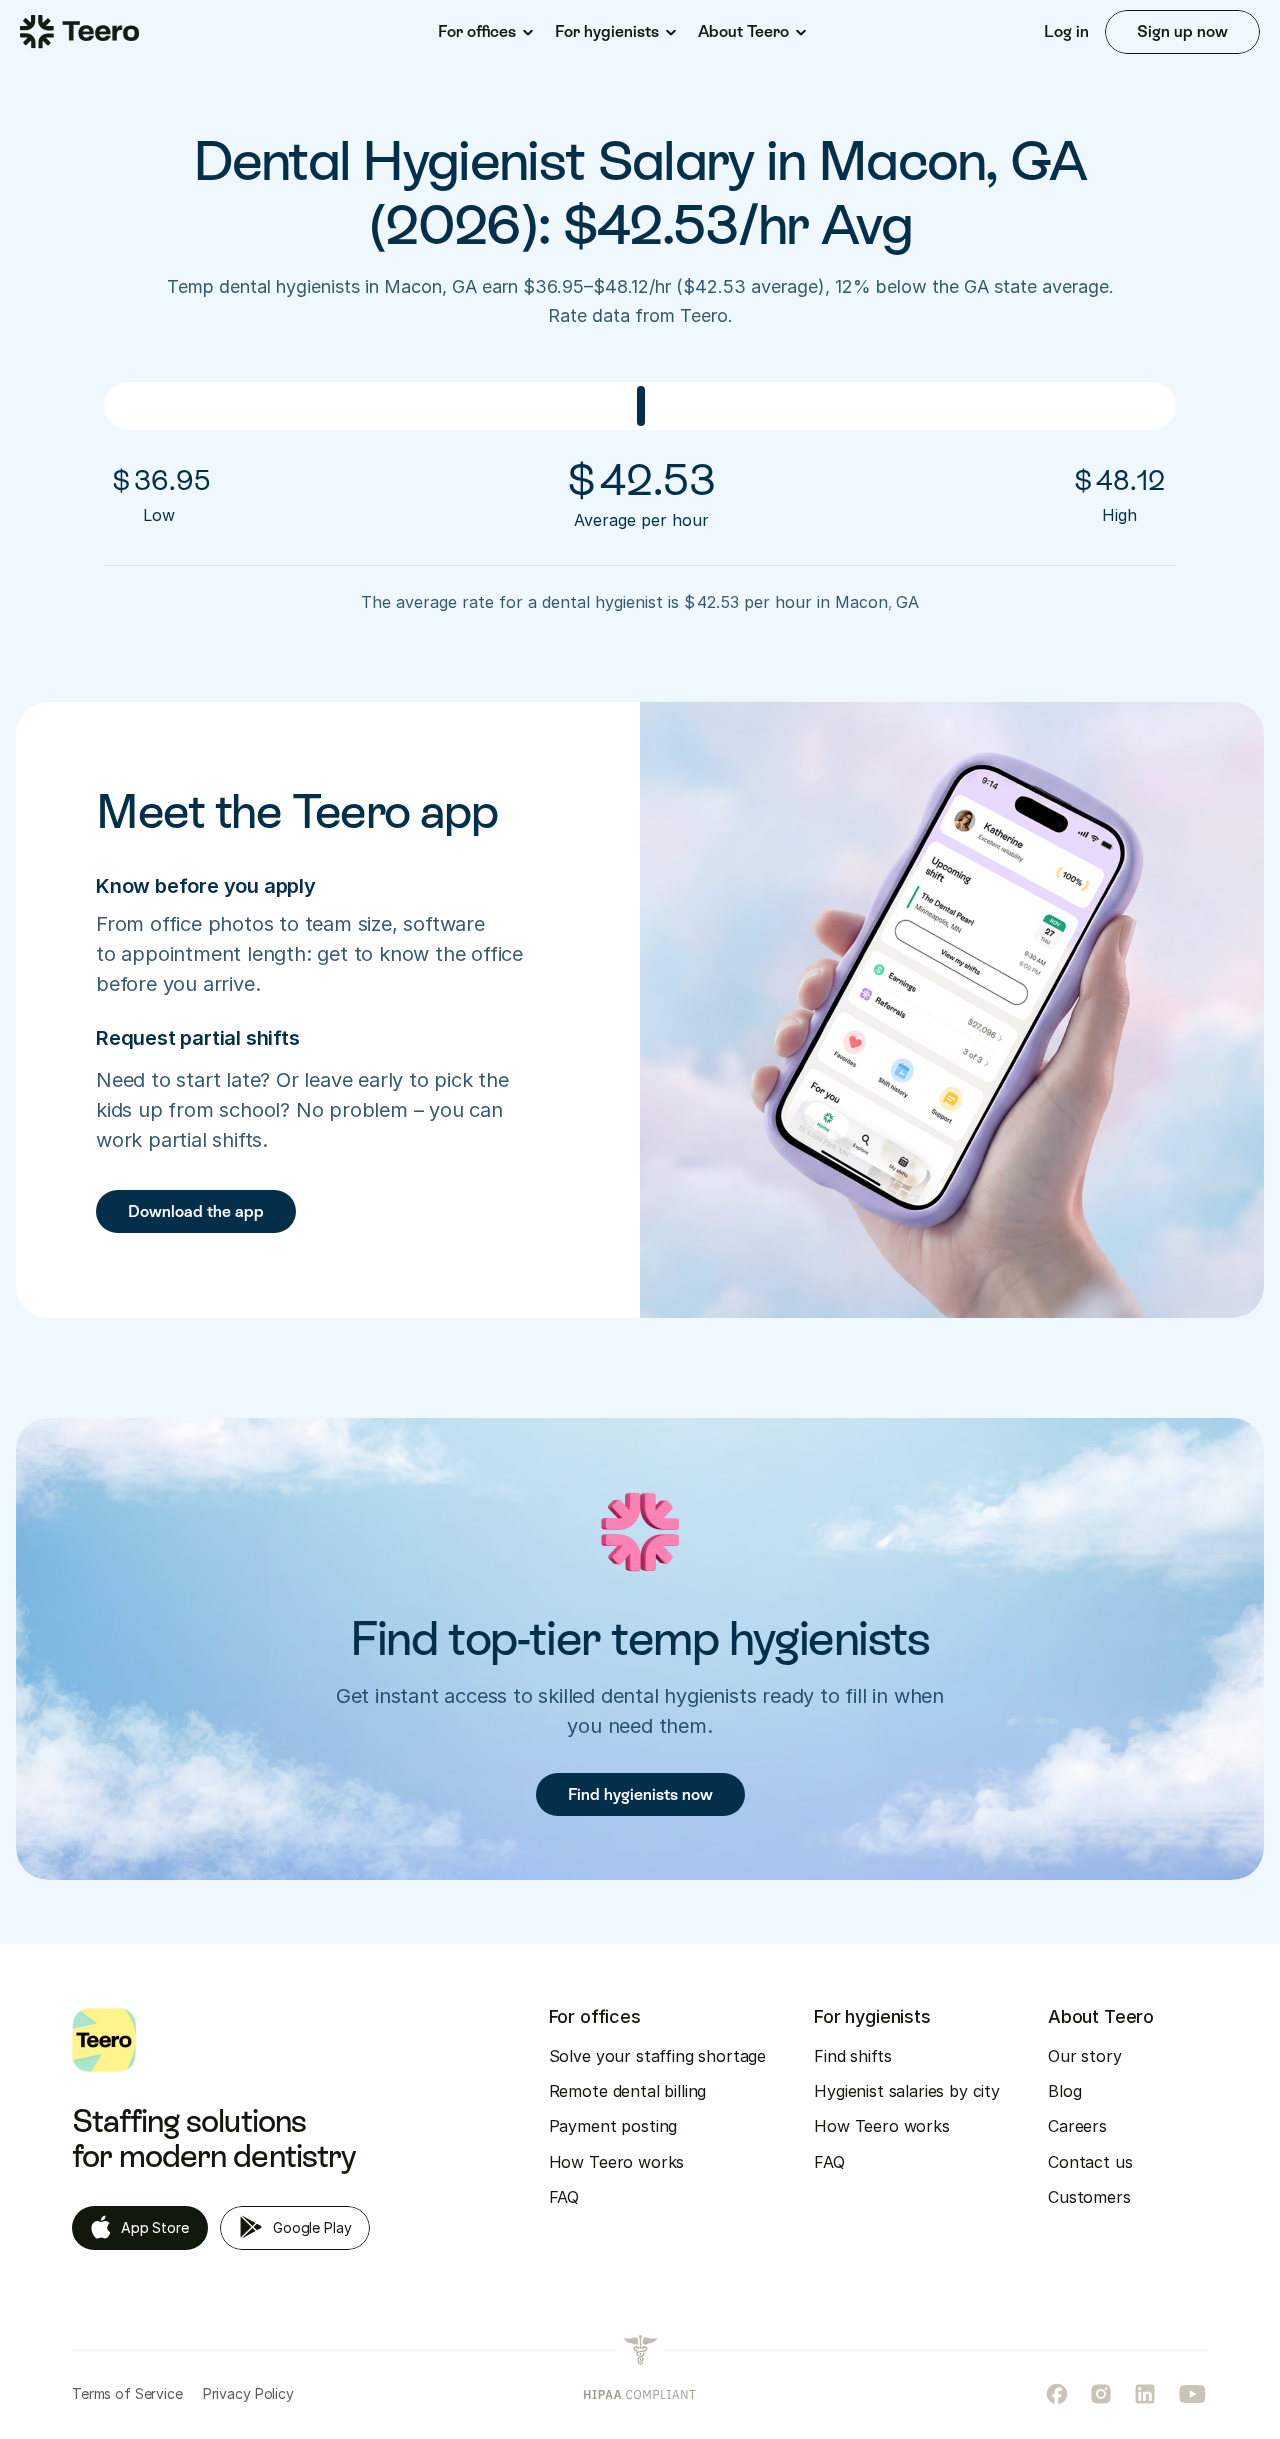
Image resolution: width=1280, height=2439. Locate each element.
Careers (1077, 2126)
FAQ (564, 2197)
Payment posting (613, 2126)
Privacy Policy (248, 2393)
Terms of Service (127, 2393)
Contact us (1090, 2162)
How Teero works (617, 2162)
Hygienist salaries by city (907, 2091)
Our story (1085, 2056)
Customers (1089, 2197)
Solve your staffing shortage (658, 2056)
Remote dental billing (628, 2091)
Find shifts (852, 2056)
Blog (1064, 2091)
